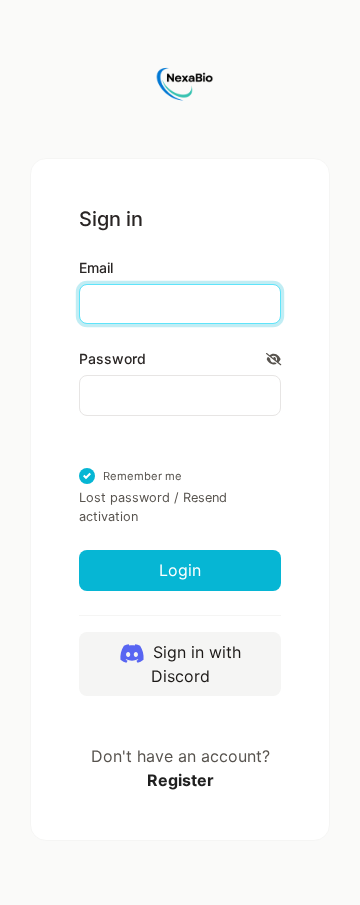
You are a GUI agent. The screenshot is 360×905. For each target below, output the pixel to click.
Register (180, 780)
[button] (273, 358)
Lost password (124, 497)
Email (96, 267)
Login (180, 570)
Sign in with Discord (194, 664)
